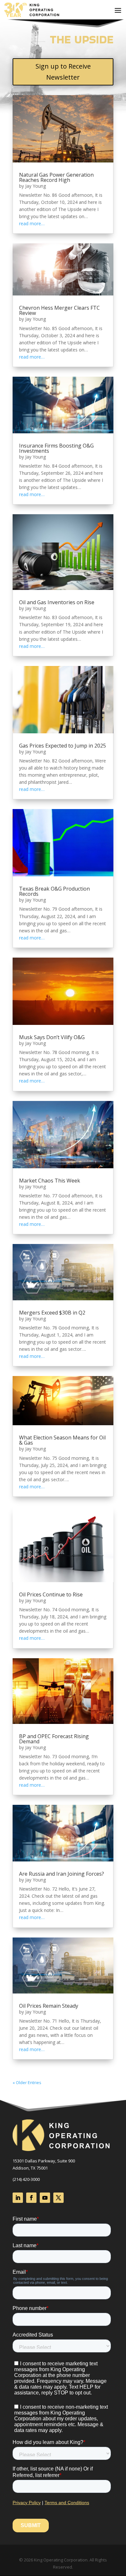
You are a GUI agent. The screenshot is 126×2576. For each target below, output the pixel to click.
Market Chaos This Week (50, 1181)
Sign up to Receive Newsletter (63, 72)
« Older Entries (27, 2082)
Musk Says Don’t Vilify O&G (52, 1037)
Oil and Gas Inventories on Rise (57, 602)
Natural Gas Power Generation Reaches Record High (56, 177)
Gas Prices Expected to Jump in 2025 (63, 746)
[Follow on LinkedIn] (18, 2198)
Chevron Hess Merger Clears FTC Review (59, 310)
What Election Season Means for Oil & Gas (62, 1440)
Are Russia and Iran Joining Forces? (62, 1874)
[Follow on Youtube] (45, 2198)
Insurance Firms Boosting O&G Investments (56, 448)
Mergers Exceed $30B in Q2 (52, 1313)
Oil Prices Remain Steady (49, 2006)
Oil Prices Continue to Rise (51, 1594)
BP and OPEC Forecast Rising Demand (54, 1739)
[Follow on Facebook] (31, 2198)
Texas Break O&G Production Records (54, 891)
